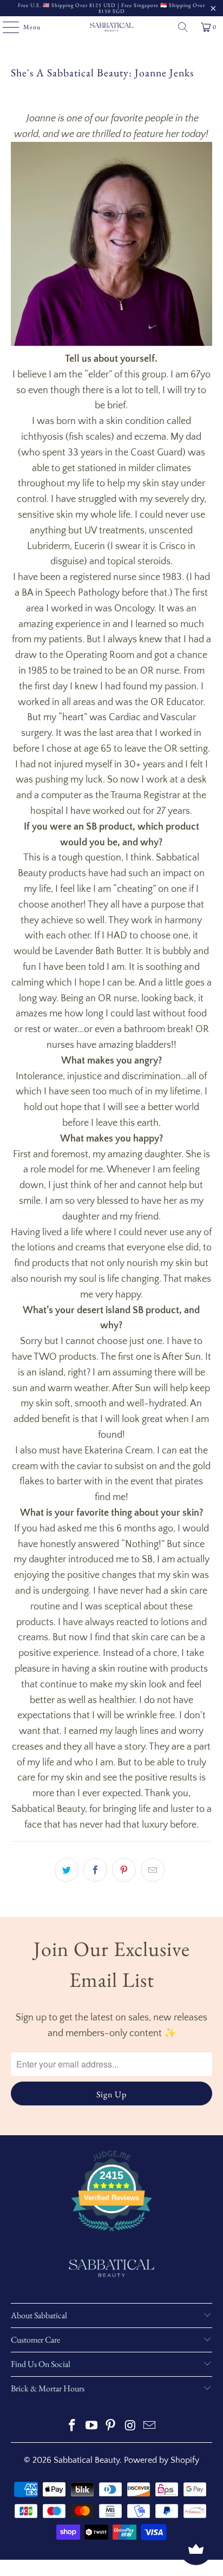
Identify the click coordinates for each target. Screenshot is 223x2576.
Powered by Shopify (162, 2460)
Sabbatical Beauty (87, 2460)
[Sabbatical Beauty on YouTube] (91, 2427)
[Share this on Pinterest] (124, 1870)
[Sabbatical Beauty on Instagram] (130, 2427)
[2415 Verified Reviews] (111, 2233)
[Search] (183, 27)
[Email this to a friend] (153, 1870)
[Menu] (5, 27)
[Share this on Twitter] (67, 1870)
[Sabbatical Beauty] (111, 27)
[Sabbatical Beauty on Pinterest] (111, 2427)
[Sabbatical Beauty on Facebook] (73, 2427)
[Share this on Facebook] (95, 1870)
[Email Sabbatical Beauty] (150, 2427)
